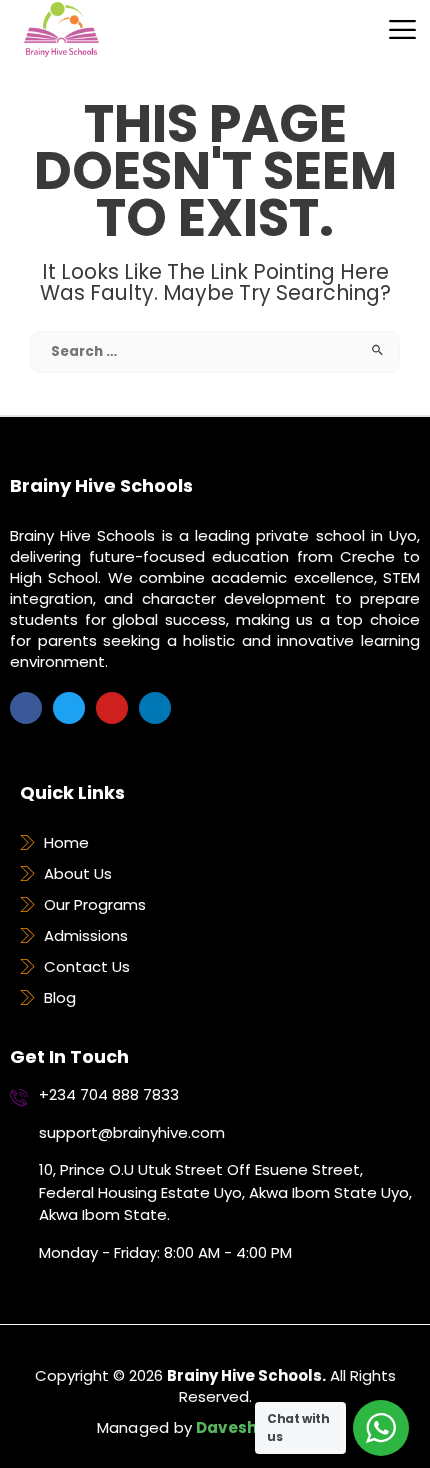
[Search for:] (215, 351)
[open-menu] (389, 29)
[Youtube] (112, 708)
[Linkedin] (155, 708)
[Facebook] (26, 708)
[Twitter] (69, 708)
